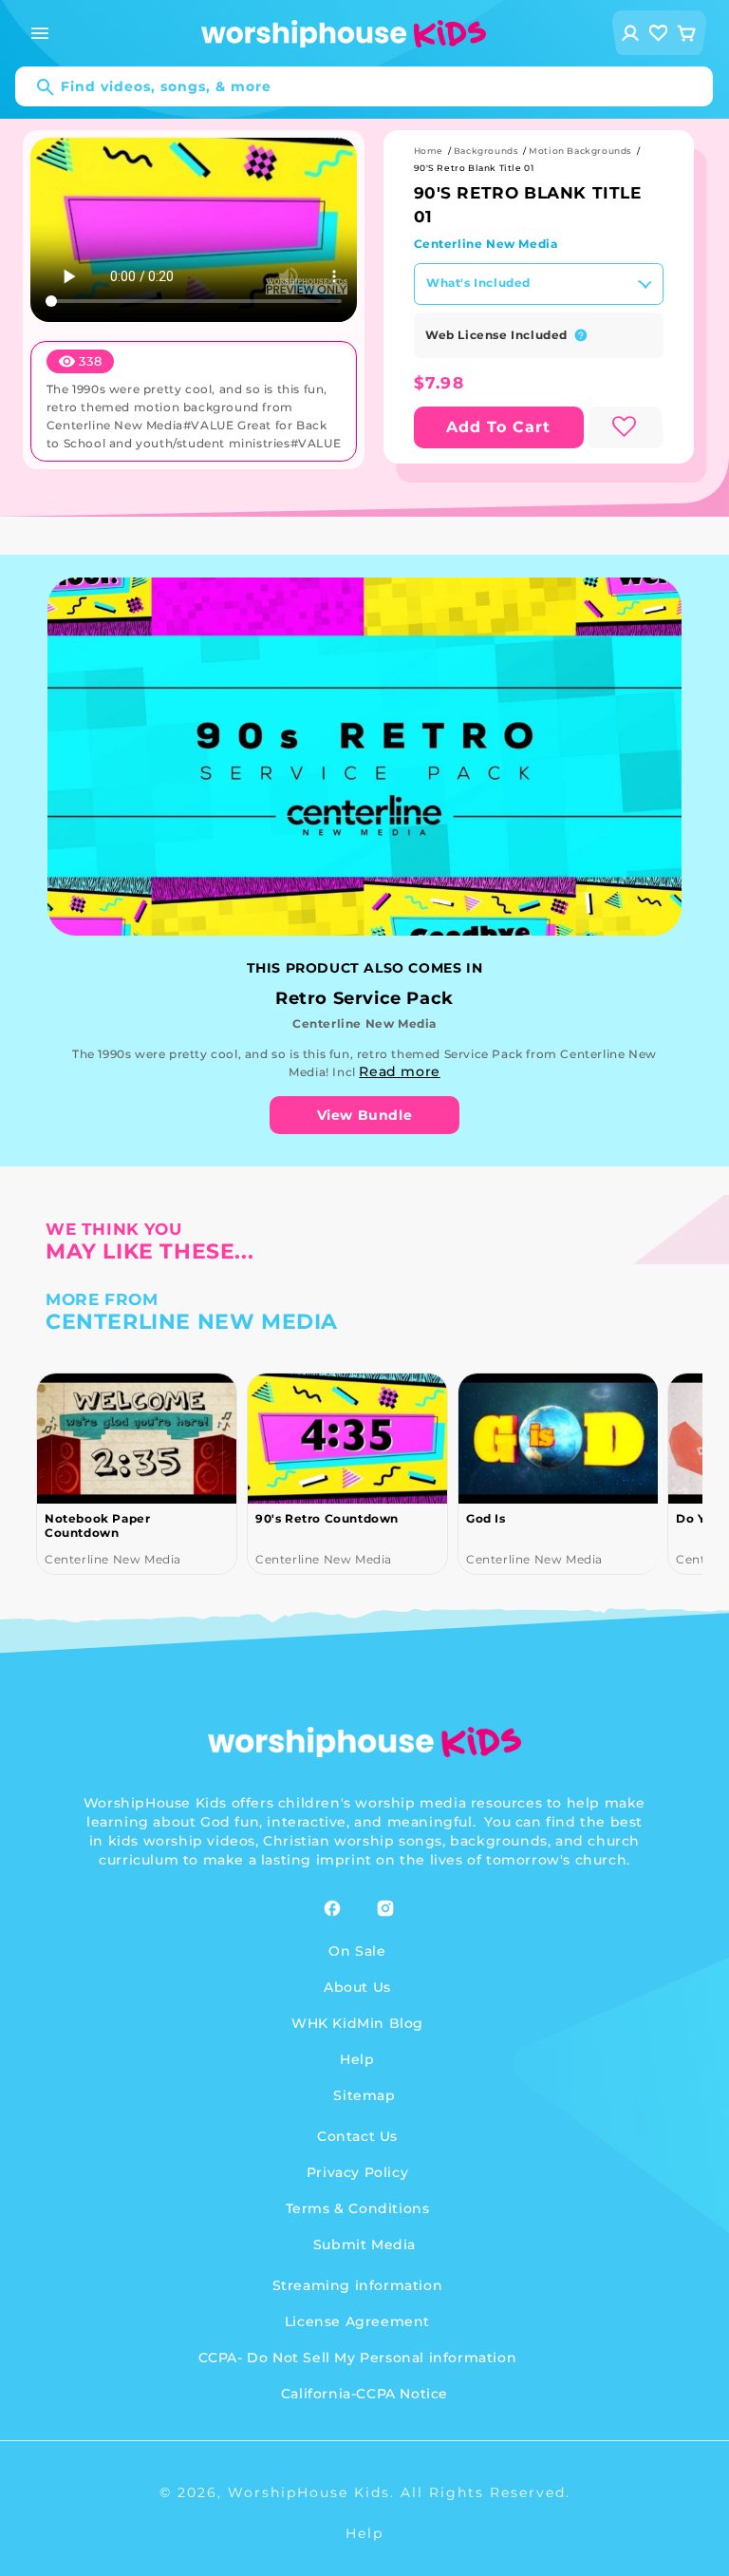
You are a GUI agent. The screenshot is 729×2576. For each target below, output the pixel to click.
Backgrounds (486, 151)
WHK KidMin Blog (357, 2023)
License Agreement (357, 2321)
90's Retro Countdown (116, 1518)
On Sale (357, 1951)
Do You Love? (509, 1518)
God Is (275, 1518)
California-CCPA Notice (364, 2394)
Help (357, 2059)
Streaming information (358, 2285)
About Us (357, 1987)
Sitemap (364, 2095)
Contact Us (357, 2136)
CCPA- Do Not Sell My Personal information (358, 2358)
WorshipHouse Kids (309, 2492)
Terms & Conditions (358, 2208)
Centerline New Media (486, 244)
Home (429, 151)
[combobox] (364, 86)
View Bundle (365, 1115)
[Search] (36, 87)
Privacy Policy (357, 2172)
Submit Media (364, 2245)
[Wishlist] (659, 33)
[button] (40, 33)
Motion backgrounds (580, 151)
